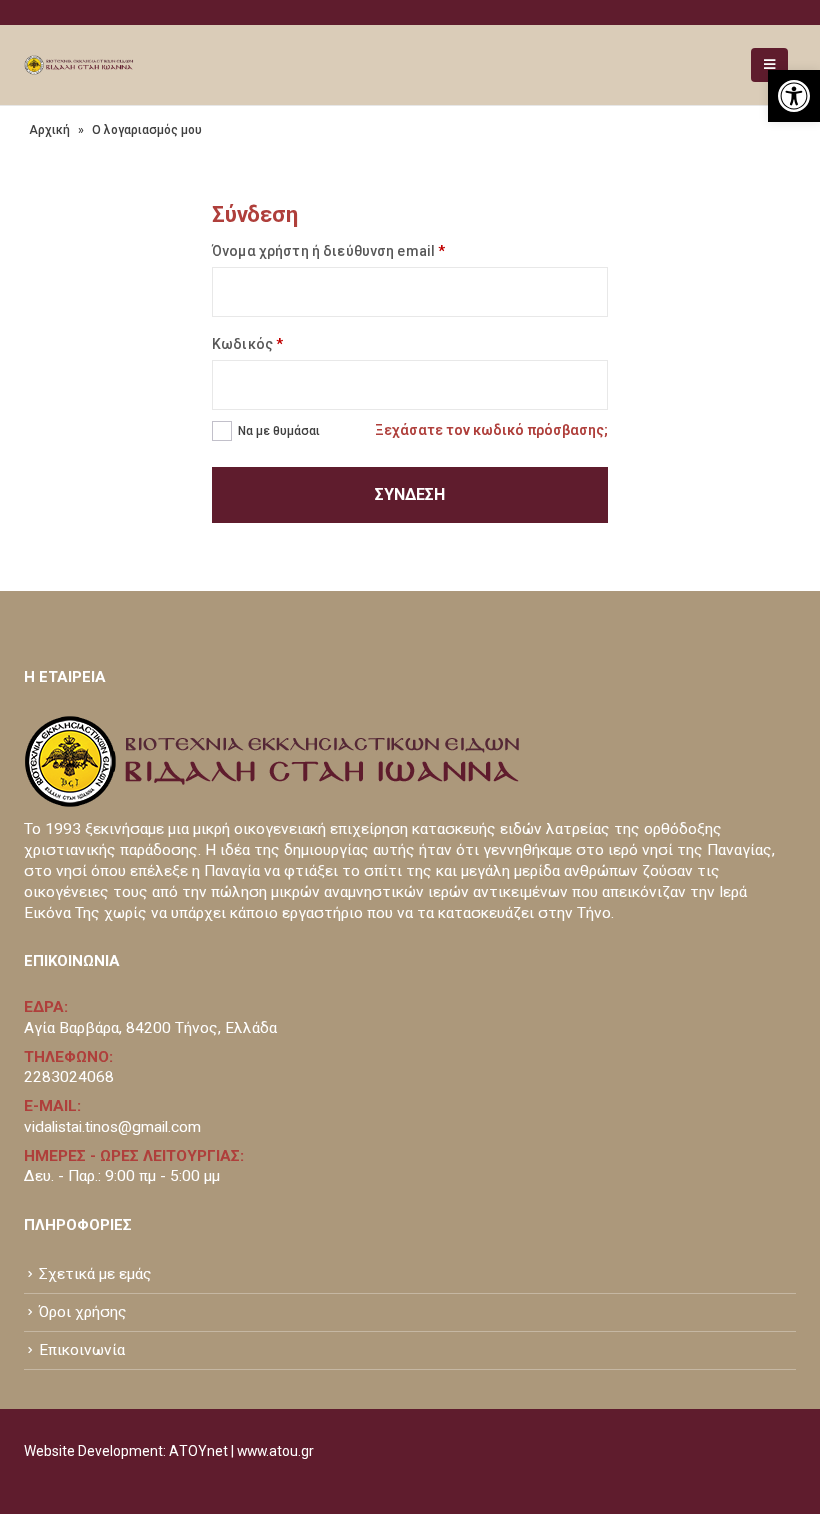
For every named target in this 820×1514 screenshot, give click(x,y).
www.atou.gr (275, 1451)
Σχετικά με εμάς (95, 1274)
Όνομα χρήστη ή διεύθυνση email (328, 251)
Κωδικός (247, 344)
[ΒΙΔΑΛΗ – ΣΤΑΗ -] (79, 65)
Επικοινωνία (82, 1350)
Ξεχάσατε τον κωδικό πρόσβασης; (491, 430)
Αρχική (49, 130)
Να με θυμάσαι (279, 431)
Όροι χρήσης (83, 1312)
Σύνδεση (410, 494)
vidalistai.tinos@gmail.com (112, 1127)
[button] (794, 96)
